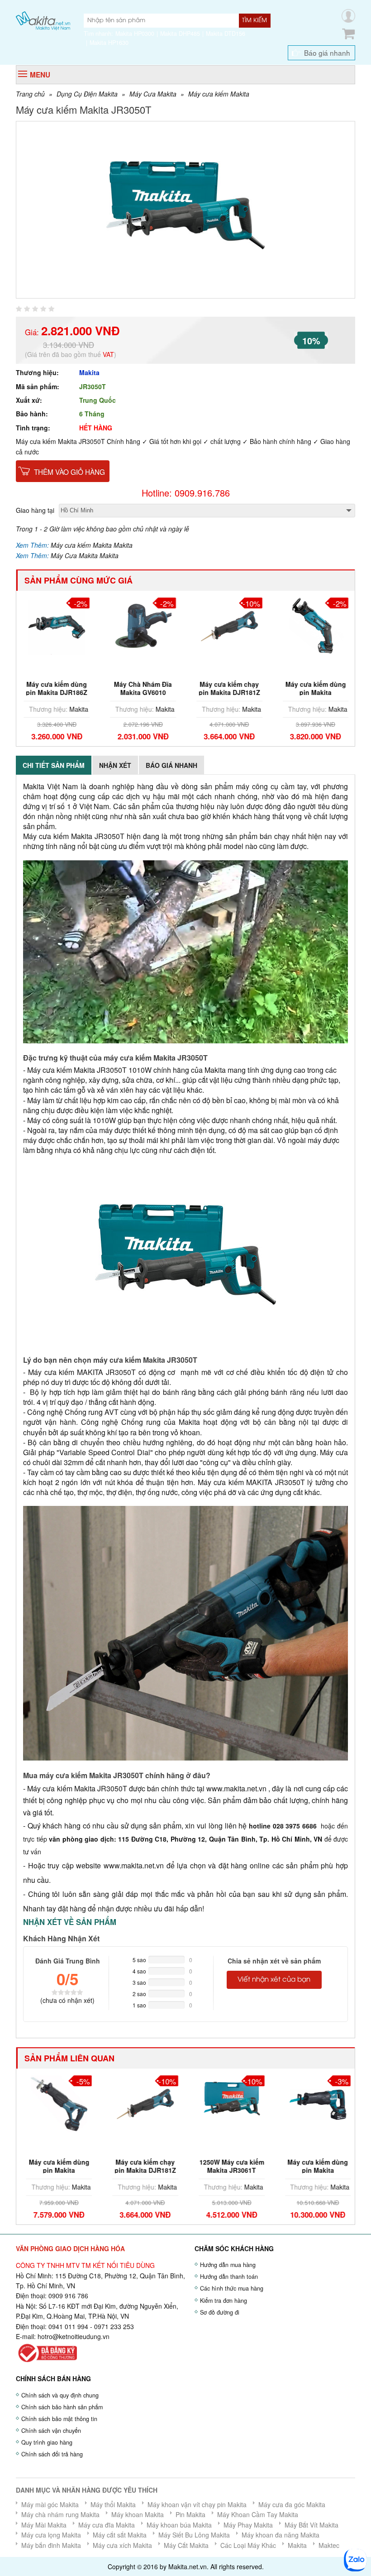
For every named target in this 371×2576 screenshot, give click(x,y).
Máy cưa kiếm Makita (219, 94)
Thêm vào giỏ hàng (69, 472)
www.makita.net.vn (236, 1788)
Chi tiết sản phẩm (54, 765)
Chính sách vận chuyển (51, 2431)
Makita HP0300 (135, 34)
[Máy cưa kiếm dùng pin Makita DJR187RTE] (315, 2103)
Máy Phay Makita (248, 2525)
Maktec (329, 2545)
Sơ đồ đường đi (220, 2312)
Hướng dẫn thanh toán (229, 2277)
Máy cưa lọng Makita (51, 2535)
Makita (89, 372)
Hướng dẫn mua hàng (228, 2265)
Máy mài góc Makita (50, 2504)
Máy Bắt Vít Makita (312, 2525)
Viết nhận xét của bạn (274, 1980)
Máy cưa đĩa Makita (107, 2525)
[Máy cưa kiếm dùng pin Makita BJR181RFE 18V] (56, 2103)
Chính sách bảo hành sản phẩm (62, 2407)
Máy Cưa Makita (153, 94)
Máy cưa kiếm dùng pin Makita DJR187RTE (315, 2170)
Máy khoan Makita (138, 2514)
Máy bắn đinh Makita (51, 2545)
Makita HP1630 (109, 43)
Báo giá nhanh (327, 53)
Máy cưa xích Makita (122, 2545)
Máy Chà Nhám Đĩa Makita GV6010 (143, 688)
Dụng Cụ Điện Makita (87, 94)
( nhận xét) (67, 2000)
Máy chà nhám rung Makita (60, 2514)
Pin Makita (190, 2514)
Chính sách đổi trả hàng (52, 2454)
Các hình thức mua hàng (232, 2288)
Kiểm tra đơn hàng (224, 2301)
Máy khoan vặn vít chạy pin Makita (197, 2504)
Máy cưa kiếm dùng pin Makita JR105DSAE (315, 692)
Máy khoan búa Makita (179, 2525)
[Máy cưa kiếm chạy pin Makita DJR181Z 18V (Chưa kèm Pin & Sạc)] (229, 625)
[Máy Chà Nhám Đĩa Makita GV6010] (143, 625)
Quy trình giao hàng (47, 2442)
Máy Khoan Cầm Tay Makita (258, 2514)
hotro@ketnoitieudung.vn (74, 2336)
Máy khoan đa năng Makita (281, 2535)
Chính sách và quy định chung (60, 2395)
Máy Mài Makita (44, 2525)
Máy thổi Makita (113, 2504)
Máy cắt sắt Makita (120, 2535)
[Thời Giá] (43, 20)
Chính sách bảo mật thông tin (59, 2419)
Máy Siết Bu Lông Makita (194, 2535)
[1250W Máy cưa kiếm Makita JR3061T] (229, 2103)
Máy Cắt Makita (186, 2545)
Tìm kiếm (254, 20)
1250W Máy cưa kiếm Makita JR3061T (229, 2166)
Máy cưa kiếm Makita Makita (92, 545)
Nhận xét (115, 765)
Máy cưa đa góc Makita (292, 2504)
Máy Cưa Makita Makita (85, 555)
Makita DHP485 (180, 34)
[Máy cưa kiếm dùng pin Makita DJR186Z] (56, 625)
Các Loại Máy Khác (248, 2545)
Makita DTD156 (226, 34)
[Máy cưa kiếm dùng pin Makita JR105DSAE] (315, 625)
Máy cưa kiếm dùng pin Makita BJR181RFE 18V (56, 2170)
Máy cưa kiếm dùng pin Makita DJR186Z (56, 688)
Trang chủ (30, 94)
